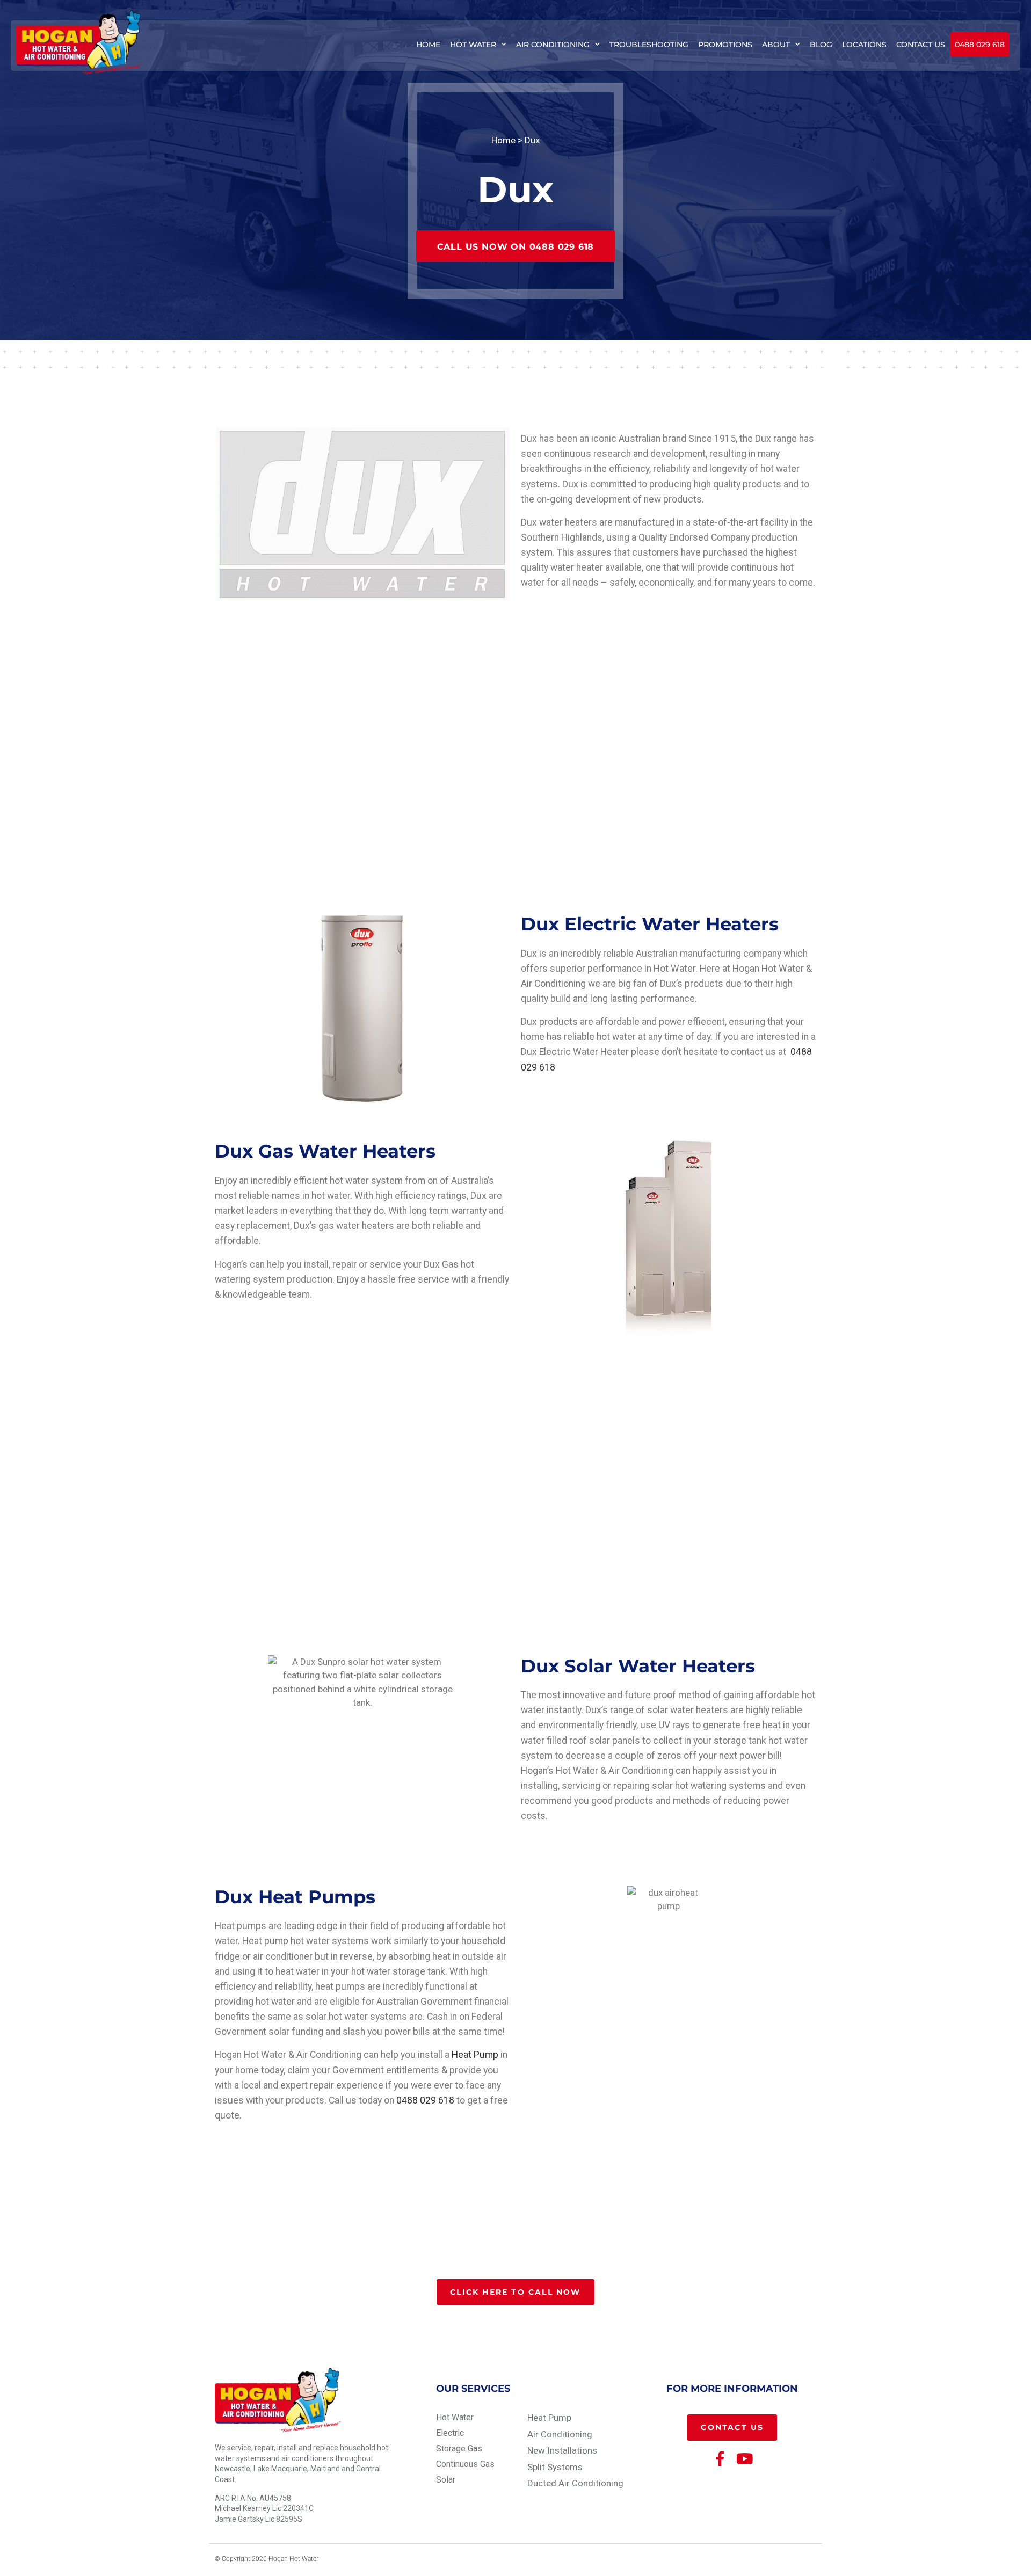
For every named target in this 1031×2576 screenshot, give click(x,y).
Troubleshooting (649, 45)
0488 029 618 (980, 45)
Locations (864, 45)
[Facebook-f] (720, 2459)
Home (428, 45)
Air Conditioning (553, 45)
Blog (821, 45)
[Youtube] (745, 2459)
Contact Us (921, 45)
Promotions (725, 45)
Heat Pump (475, 2055)
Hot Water (473, 45)
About (776, 45)
